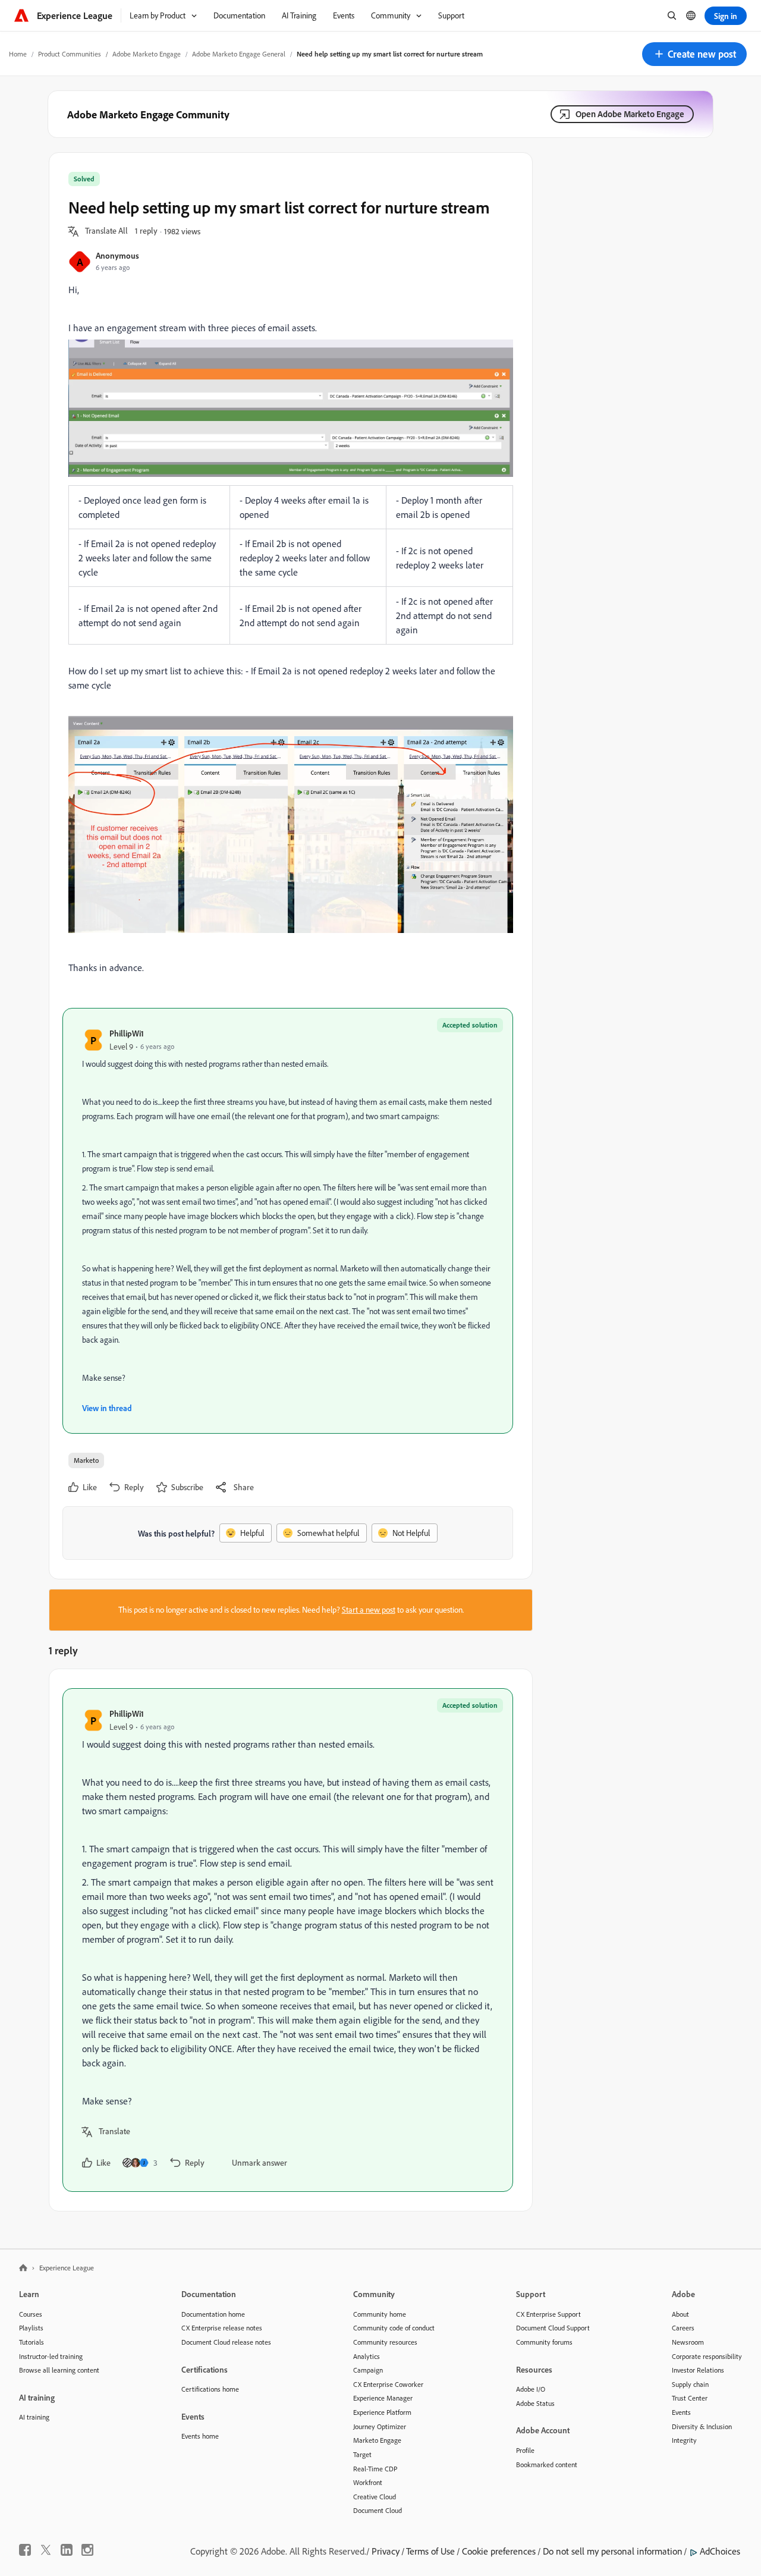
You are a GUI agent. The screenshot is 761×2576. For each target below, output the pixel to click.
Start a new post (369, 1610)
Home (18, 54)
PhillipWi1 (127, 1033)
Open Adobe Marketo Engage (630, 114)
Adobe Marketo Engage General (239, 54)
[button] (694, 54)
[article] (288, 1940)
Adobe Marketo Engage (147, 54)
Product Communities (70, 54)
